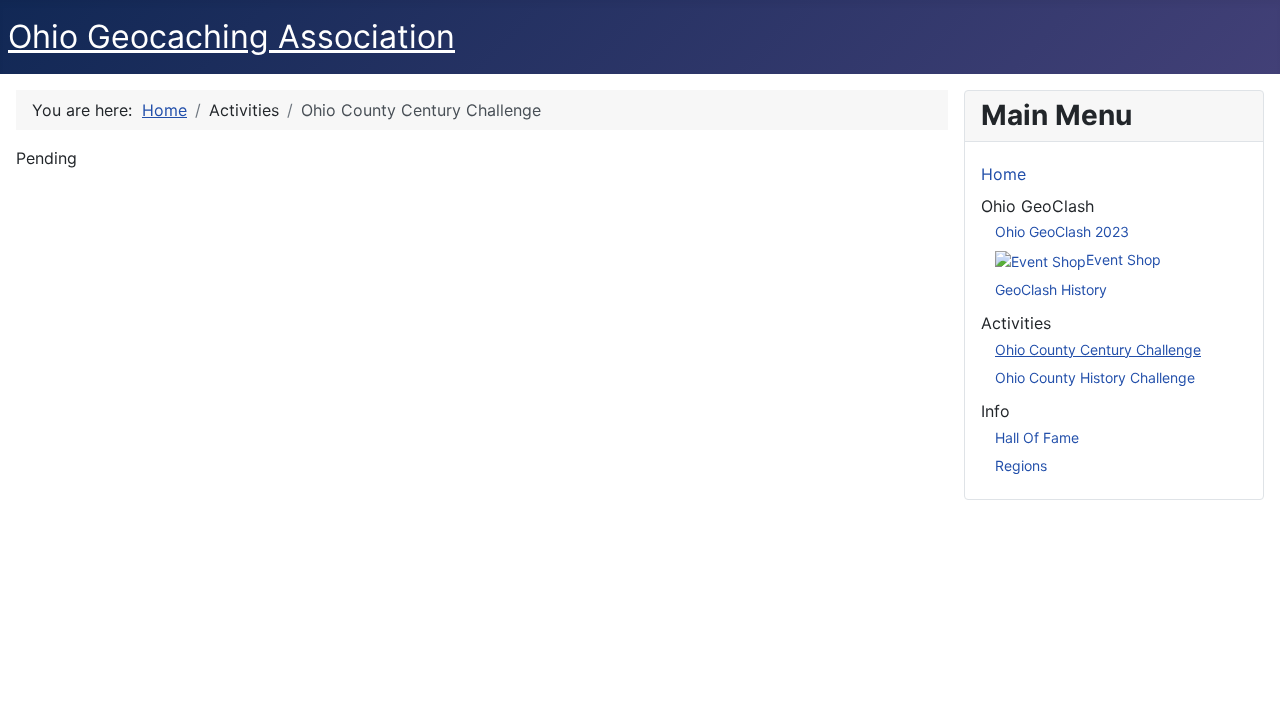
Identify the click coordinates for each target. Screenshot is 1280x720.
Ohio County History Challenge (1095, 377)
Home (1003, 174)
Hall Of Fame (1037, 437)
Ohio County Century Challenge (1098, 349)
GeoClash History (1051, 289)
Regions (1021, 465)
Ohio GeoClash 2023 (1062, 231)
